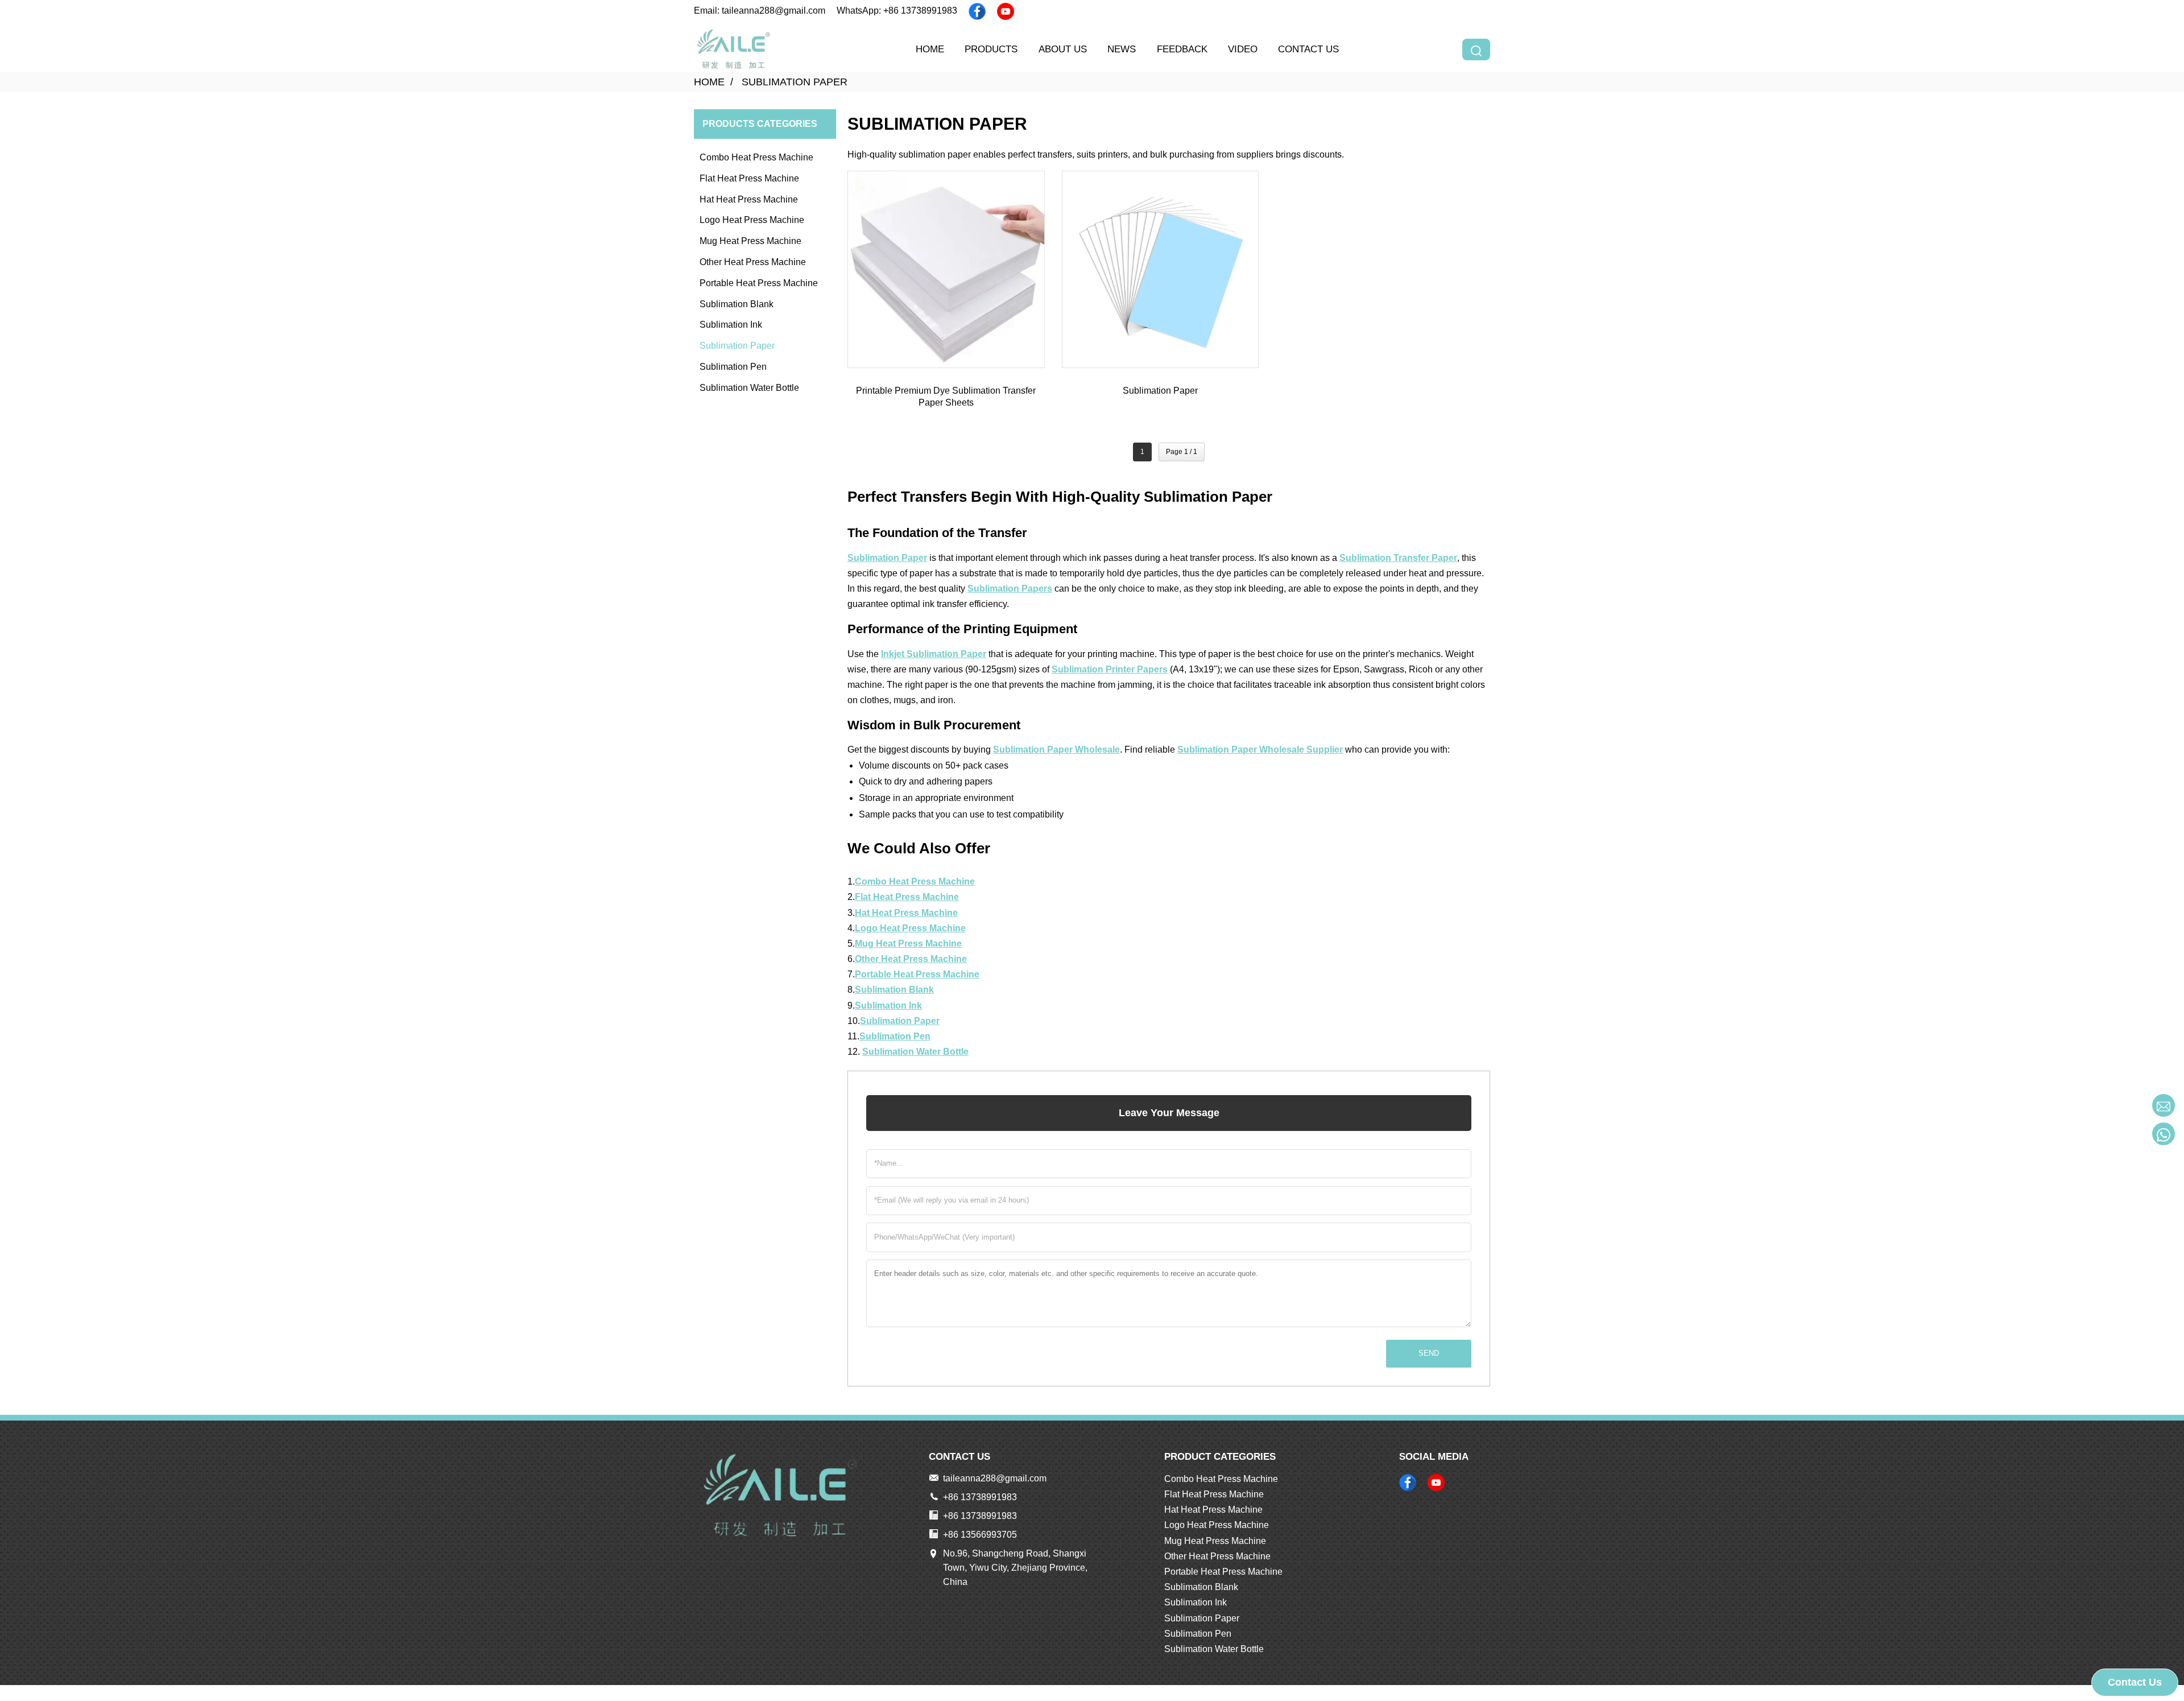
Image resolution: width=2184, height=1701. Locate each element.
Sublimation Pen (733, 367)
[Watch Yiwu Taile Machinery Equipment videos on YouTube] (1006, 11)
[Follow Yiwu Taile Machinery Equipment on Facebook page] (977, 11)
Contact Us (2135, 1682)
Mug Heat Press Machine (750, 241)
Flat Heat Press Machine (749, 178)
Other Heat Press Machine (753, 262)
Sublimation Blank (737, 304)
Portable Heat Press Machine (759, 283)
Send (1429, 1353)
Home (709, 82)
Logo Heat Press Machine (752, 220)
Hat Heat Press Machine (749, 199)
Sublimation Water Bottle (749, 388)
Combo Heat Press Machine (756, 157)
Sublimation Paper (795, 82)
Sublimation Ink (731, 325)
